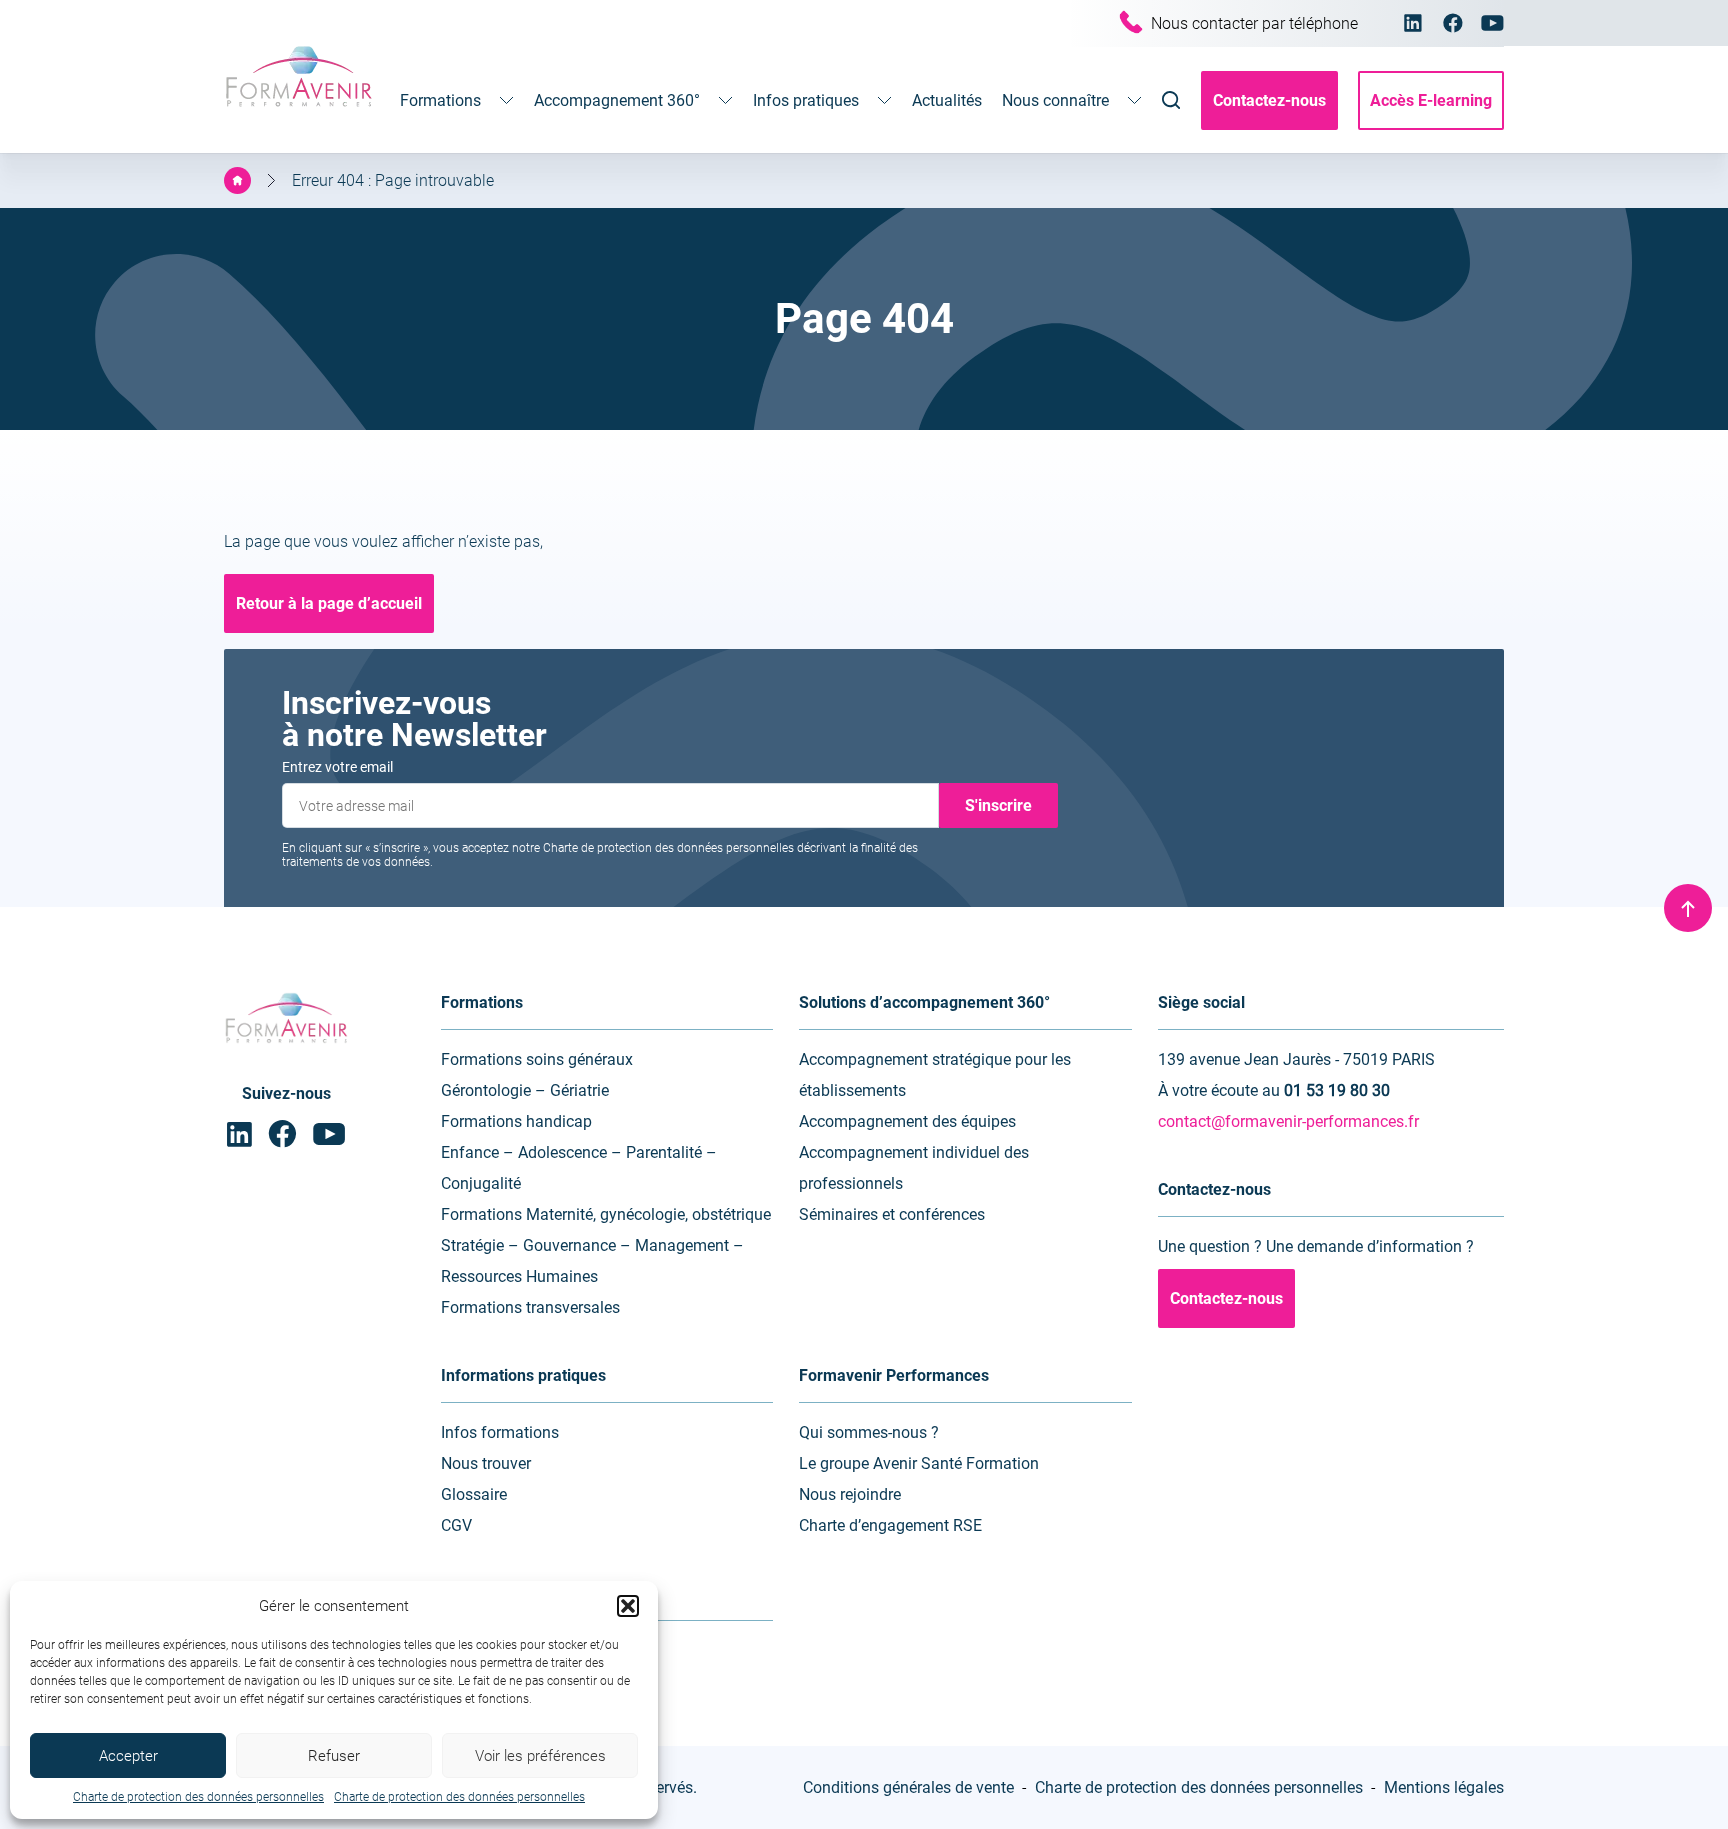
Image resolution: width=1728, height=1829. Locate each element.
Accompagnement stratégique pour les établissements (935, 1075)
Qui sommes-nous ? (869, 1432)
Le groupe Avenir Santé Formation (919, 1463)
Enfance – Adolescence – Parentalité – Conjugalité (579, 1168)
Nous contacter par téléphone (1254, 24)
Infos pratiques (806, 100)
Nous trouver (486, 1463)
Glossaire (474, 1494)
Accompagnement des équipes (907, 1121)
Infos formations (500, 1432)
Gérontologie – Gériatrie (525, 1090)
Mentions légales (1444, 1787)
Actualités (947, 100)
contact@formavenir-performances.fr (1288, 1121)
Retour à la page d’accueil (329, 603)
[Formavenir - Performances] (299, 108)
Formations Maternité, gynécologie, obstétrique (606, 1214)
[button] (628, 1606)
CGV (456, 1525)
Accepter (128, 1756)
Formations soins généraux (537, 1059)
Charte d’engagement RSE (890, 1525)
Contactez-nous (1269, 100)
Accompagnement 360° (617, 100)
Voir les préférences (540, 1756)
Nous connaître (1055, 100)
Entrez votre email (337, 767)
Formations (440, 100)
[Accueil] (237, 180)
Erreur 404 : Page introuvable (393, 180)
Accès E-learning (1431, 100)
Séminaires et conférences (892, 1214)
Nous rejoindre (850, 1494)
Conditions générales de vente (908, 1787)
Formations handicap (516, 1121)
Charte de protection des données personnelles (198, 1797)
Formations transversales (530, 1307)
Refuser (334, 1756)
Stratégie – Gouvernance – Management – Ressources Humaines (592, 1261)
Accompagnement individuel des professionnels (914, 1168)
